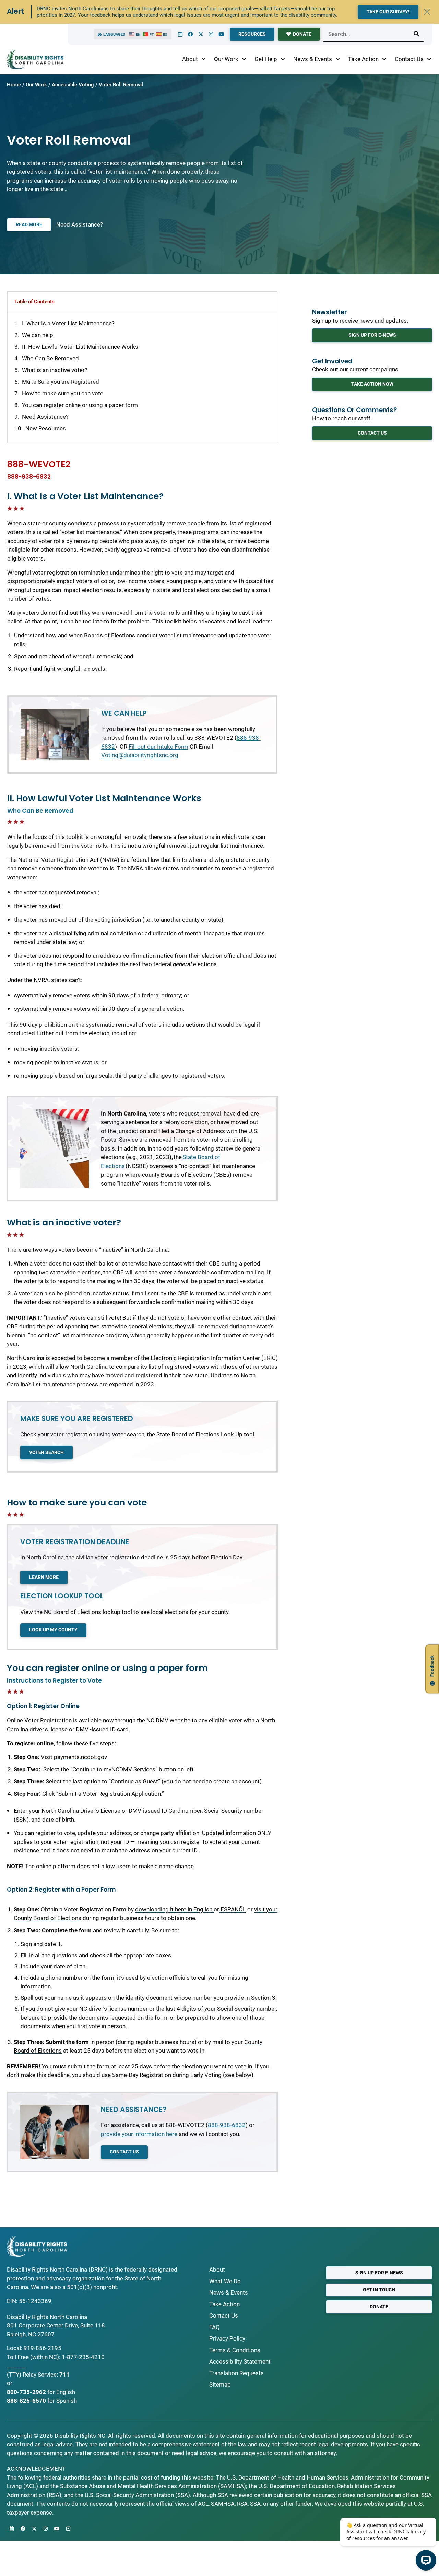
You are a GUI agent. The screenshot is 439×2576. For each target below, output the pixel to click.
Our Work (36, 85)
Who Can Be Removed (50, 358)
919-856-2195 (43, 2348)
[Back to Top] (68, 2529)
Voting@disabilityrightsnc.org (140, 755)
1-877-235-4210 (83, 2357)
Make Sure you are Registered (61, 382)
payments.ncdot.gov (80, 1757)
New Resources (46, 428)
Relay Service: (40, 2375)
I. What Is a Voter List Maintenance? (68, 323)
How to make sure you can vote (63, 393)
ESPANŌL (233, 1909)
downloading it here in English (174, 1909)
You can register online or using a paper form (80, 405)
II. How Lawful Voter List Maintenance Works (80, 347)
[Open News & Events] (338, 59)
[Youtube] (221, 34)
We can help (38, 335)
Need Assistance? (80, 224)
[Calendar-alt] (180, 34)
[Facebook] (190, 34)
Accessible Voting (73, 85)
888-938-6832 (29, 477)
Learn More (44, 1577)
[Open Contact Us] (429, 59)
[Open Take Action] (384, 59)
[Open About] (204, 59)
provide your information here (139, 2134)
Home (14, 85)
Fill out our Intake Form (158, 747)
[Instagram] (211, 34)
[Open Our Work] (244, 59)
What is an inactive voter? (55, 370)
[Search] (416, 34)
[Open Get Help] (283, 59)
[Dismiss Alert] (427, 12)
